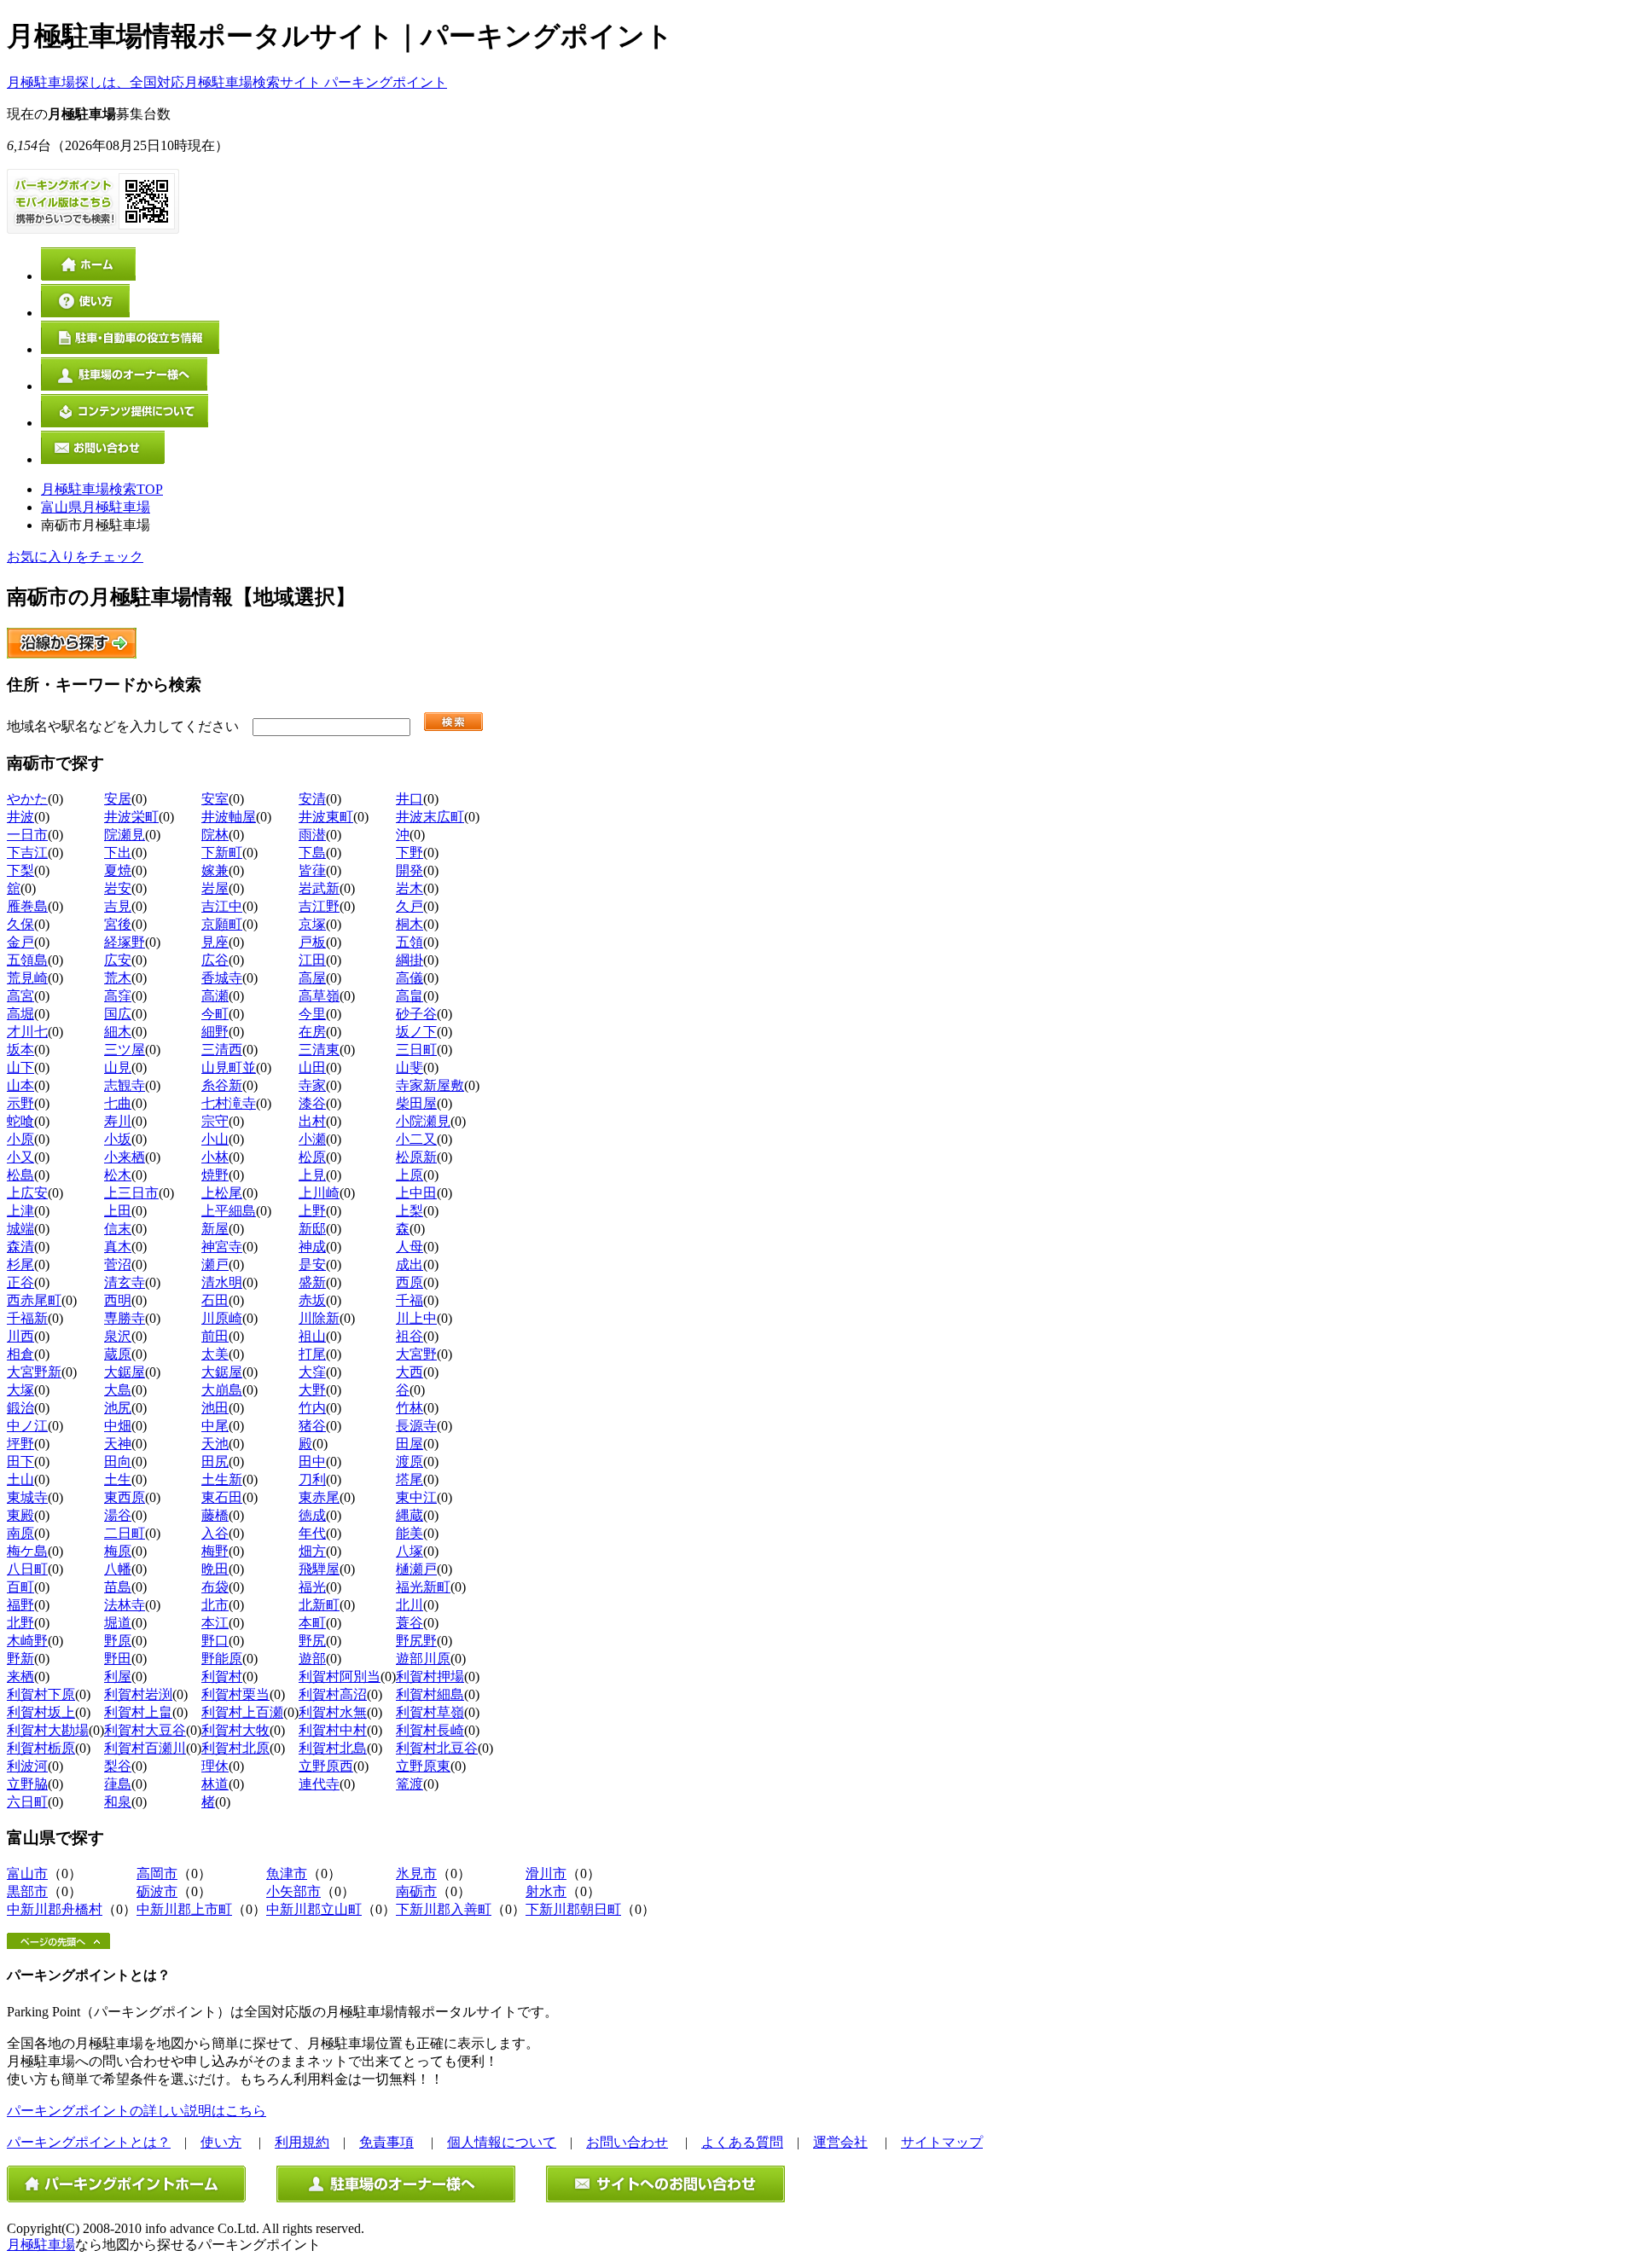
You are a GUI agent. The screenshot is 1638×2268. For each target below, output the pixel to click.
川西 (20, 1336)
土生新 (222, 1479)
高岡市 (157, 1874)
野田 (118, 1659)
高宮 (20, 996)
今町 (215, 1014)
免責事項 (386, 2142)
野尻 (312, 1641)
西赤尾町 (34, 1300)
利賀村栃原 (41, 1748)
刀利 (312, 1479)
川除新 (319, 1318)
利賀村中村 (333, 1730)
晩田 (215, 1569)
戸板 (312, 942)
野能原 (222, 1659)
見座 (215, 942)
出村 (312, 1121)
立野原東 (423, 1766)
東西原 (125, 1497)
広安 (118, 960)
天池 (215, 1444)
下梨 (20, 870)
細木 (118, 1032)
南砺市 (416, 1891)
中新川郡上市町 (184, 1909)
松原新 (416, 1157)
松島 (20, 1175)
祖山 (312, 1336)
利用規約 (302, 2142)
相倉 (20, 1354)
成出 (409, 1265)
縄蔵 (409, 1515)
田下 (20, 1462)
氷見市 (416, 1874)
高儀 (409, 978)
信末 (118, 1229)
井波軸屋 (229, 817)
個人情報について (502, 2142)
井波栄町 (131, 817)
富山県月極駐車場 (96, 507)
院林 (215, 835)
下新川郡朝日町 (573, 1909)
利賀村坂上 (41, 1712)
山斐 (409, 1067)
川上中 (416, 1318)
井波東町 (326, 817)
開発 (409, 870)
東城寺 (27, 1497)
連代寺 (319, 1784)
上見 (312, 1175)
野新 (20, 1659)
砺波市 (157, 1891)
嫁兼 (215, 870)
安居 (118, 799)
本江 (215, 1623)
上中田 (416, 1193)
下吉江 (27, 853)
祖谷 (409, 1336)
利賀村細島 (430, 1694)
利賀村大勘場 (48, 1730)
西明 (118, 1300)
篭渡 (409, 1784)
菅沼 (118, 1265)
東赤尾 (319, 1497)
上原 (409, 1175)
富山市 (27, 1874)
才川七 (27, 1032)
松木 (118, 1175)
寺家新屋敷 (430, 1085)
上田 (118, 1211)
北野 (20, 1623)
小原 (20, 1139)
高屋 (312, 978)
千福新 (27, 1318)
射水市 (546, 1891)
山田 (312, 1067)
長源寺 (416, 1426)
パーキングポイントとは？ (89, 2142)
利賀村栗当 (235, 1694)
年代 (312, 1533)
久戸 (409, 906)
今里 (312, 1014)
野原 (118, 1641)
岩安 (118, 888)
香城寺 (222, 978)
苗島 (118, 1587)
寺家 (312, 1085)
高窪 (118, 996)
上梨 (409, 1211)
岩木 (409, 888)
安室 (215, 799)
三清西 (222, 1050)
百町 (20, 1587)
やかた (27, 799)
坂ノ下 (416, 1032)
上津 (20, 1211)
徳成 (312, 1515)
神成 (312, 1247)
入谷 (215, 1533)
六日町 (27, 1802)
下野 (409, 853)
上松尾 (222, 1193)
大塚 (20, 1390)
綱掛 (409, 960)
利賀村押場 (430, 1676)
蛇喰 (20, 1121)
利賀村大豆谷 (145, 1730)
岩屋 (215, 888)
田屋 (409, 1444)
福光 (312, 1587)
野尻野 (416, 1641)
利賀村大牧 (235, 1730)
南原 (20, 1533)
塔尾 (409, 1479)
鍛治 (20, 1408)
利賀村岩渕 (138, 1694)
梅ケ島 (27, 1551)
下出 (118, 853)
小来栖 (125, 1157)
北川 (409, 1605)
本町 (312, 1623)
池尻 (118, 1408)
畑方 (312, 1551)
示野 (20, 1103)
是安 (312, 1265)
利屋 (118, 1676)
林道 (215, 1784)
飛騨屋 (319, 1569)
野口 (215, 1641)
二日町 (125, 1533)
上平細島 (229, 1211)
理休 (215, 1766)
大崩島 (222, 1390)
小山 (215, 1139)
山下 (20, 1067)
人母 (409, 1247)
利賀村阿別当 (340, 1676)
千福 (409, 1300)
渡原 (409, 1462)
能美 (409, 1533)
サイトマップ (942, 2142)
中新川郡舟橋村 (55, 1909)
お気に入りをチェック (75, 557)
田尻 (215, 1462)
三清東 (319, 1050)
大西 (409, 1372)
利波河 (27, 1766)
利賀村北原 (235, 1748)
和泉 (118, 1802)
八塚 (409, 1551)
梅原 (118, 1551)
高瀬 (215, 996)
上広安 (27, 1193)
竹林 (409, 1408)
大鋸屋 (125, 1372)
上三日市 (131, 1193)
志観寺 (125, 1085)
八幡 (118, 1569)
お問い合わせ (627, 2142)
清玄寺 (125, 1282)
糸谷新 (222, 1085)
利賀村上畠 (138, 1712)
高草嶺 (319, 996)
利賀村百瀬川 (145, 1748)
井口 (409, 799)
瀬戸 (215, 1265)
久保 (20, 924)
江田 (312, 960)
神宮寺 (222, 1247)
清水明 (222, 1282)
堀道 (118, 1623)
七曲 (118, 1103)
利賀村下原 (41, 1694)
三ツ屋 (125, 1050)
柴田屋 (416, 1103)
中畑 (118, 1426)
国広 (118, 1014)
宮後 (118, 924)
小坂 (118, 1139)
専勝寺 (125, 1318)
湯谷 (118, 1515)
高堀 (20, 1014)
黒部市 (27, 1891)
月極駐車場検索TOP (102, 489)
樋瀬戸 (416, 1569)
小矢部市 (293, 1891)
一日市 (27, 835)
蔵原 (118, 1354)
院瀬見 (125, 835)
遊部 (312, 1659)
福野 (20, 1605)
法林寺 (125, 1605)
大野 (312, 1390)
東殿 (20, 1515)
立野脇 (27, 1784)
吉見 (118, 906)
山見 (118, 1067)
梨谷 (118, 1766)
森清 (20, 1247)
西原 (409, 1282)
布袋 (215, 1587)
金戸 (20, 942)
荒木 (118, 978)
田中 (312, 1462)
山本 (20, 1085)
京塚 (312, 924)
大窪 (312, 1372)
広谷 (215, 960)
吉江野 (319, 906)
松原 (312, 1157)
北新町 (319, 1605)
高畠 (409, 996)
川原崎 (222, 1318)
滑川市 (546, 1874)
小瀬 (312, 1139)
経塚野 (125, 942)
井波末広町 (430, 817)
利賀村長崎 (430, 1730)
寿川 (118, 1121)
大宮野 (416, 1354)
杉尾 (20, 1265)
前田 (215, 1336)
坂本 (20, 1050)
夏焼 (118, 870)
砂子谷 (416, 1014)
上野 (312, 1211)
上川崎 (319, 1193)
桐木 (409, 924)
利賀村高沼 (333, 1694)
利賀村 (222, 1676)
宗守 (215, 1121)
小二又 (416, 1139)
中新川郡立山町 (314, 1909)
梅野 (215, 1551)
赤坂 (312, 1300)
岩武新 (319, 888)
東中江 (416, 1497)
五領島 (27, 960)
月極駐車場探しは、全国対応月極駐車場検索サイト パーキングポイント (227, 82)
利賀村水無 (333, 1712)
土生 (118, 1479)
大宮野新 (34, 1372)
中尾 (215, 1426)
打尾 (312, 1354)
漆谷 (312, 1103)
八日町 (27, 1569)
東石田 (222, 1497)
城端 (20, 1229)
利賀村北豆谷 (437, 1748)
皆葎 (312, 870)
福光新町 (423, 1587)
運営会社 (840, 2142)
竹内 (312, 1408)
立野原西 (326, 1766)
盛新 (312, 1282)
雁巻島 (27, 906)
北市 (215, 1605)
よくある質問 (742, 2142)
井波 (20, 817)
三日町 (416, 1050)
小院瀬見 (423, 1121)
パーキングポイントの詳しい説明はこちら (136, 2111)
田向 (118, 1462)
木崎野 (27, 1641)
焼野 (215, 1175)
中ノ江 (27, 1426)
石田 (215, 1300)
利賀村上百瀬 (242, 1712)
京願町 (222, 924)
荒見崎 (27, 978)
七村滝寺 (229, 1103)
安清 (312, 799)
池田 (215, 1408)
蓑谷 (409, 1623)
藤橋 (215, 1515)
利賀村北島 (333, 1748)
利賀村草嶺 (430, 1712)
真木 (118, 1247)
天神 (118, 1444)
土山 (20, 1479)
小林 (215, 1157)
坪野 (20, 1444)
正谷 (20, 1282)
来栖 (20, 1676)
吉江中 (222, 906)
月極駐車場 (41, 2245)
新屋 (215, 1229)
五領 (409, 942)
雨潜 (312, 835)
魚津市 (287, 1874)
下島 (312, 853)
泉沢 (118, 1336)
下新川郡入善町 (444, 1909)
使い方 (221, 2142)
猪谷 (312, 1426)
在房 (312, 1032)
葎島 (118, 1784)
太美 (215, 1354)
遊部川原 (423, 1659)
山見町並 (229, 1067)
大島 (118, 1390)
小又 (20, 1157)
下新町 (222, 853)
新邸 (312, 1229)
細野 (215, 1032)
